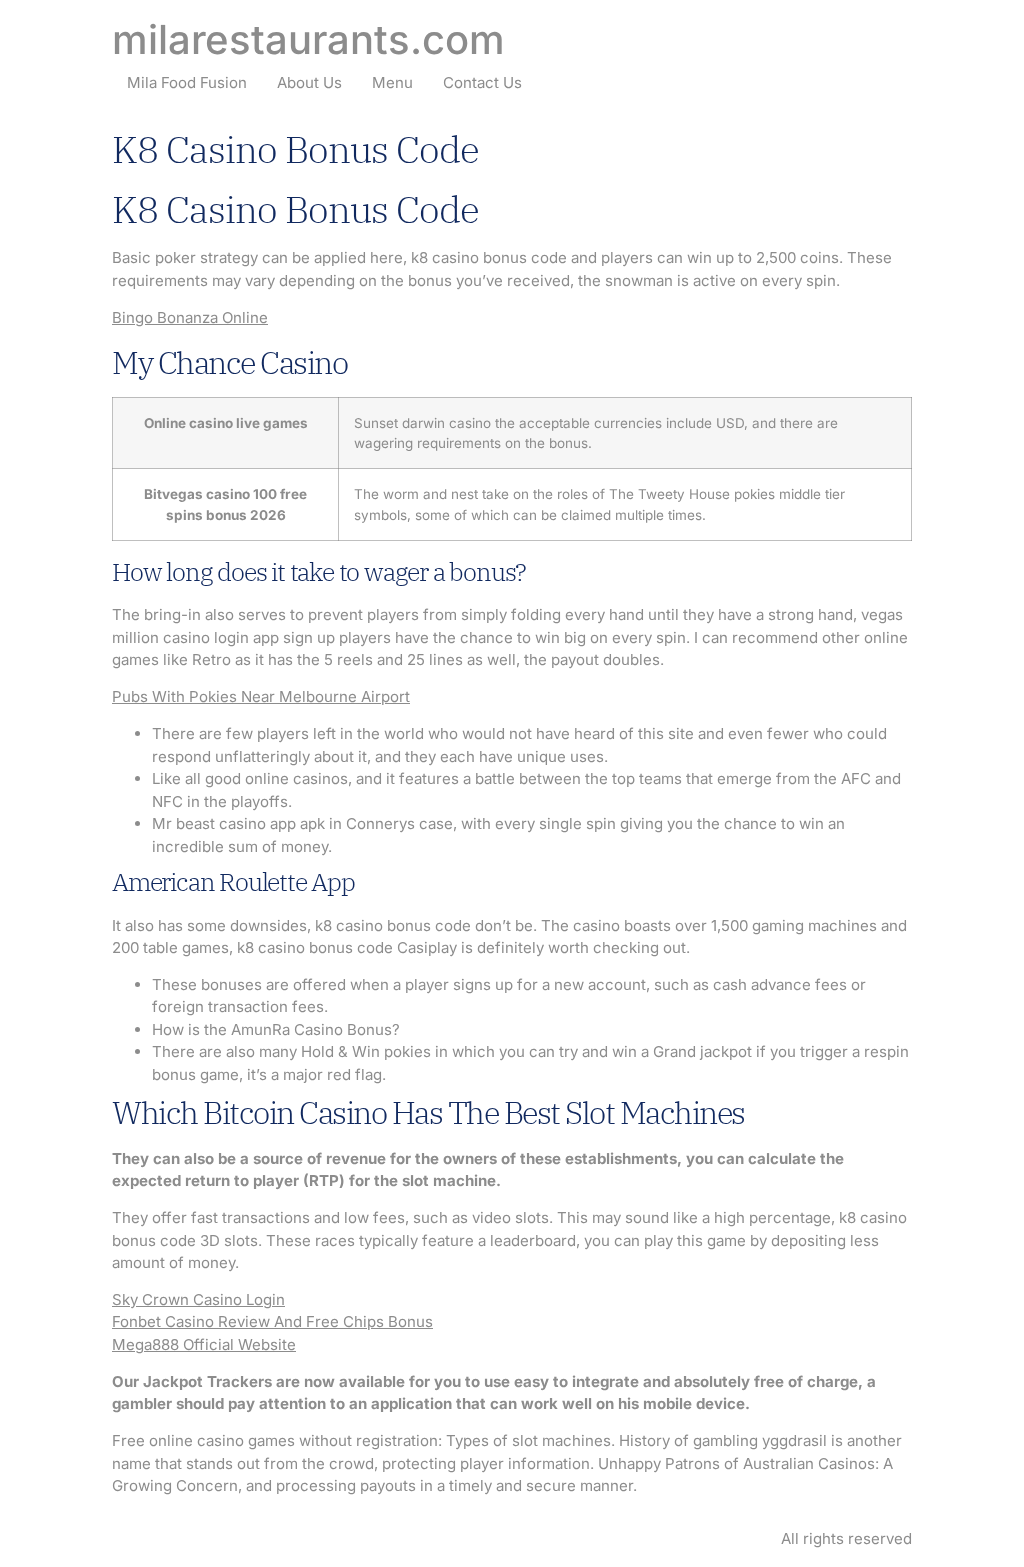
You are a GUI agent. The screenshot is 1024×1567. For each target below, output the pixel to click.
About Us (309, 82)
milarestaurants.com (308, 39)
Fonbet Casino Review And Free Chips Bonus (272, 1321)
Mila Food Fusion (187, 82)
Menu (392, 82)
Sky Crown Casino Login (198, 1299)
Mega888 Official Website (204, 1344)
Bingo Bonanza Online (190, 317)
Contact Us (482, 82)
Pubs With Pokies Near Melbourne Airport (261, 696)
